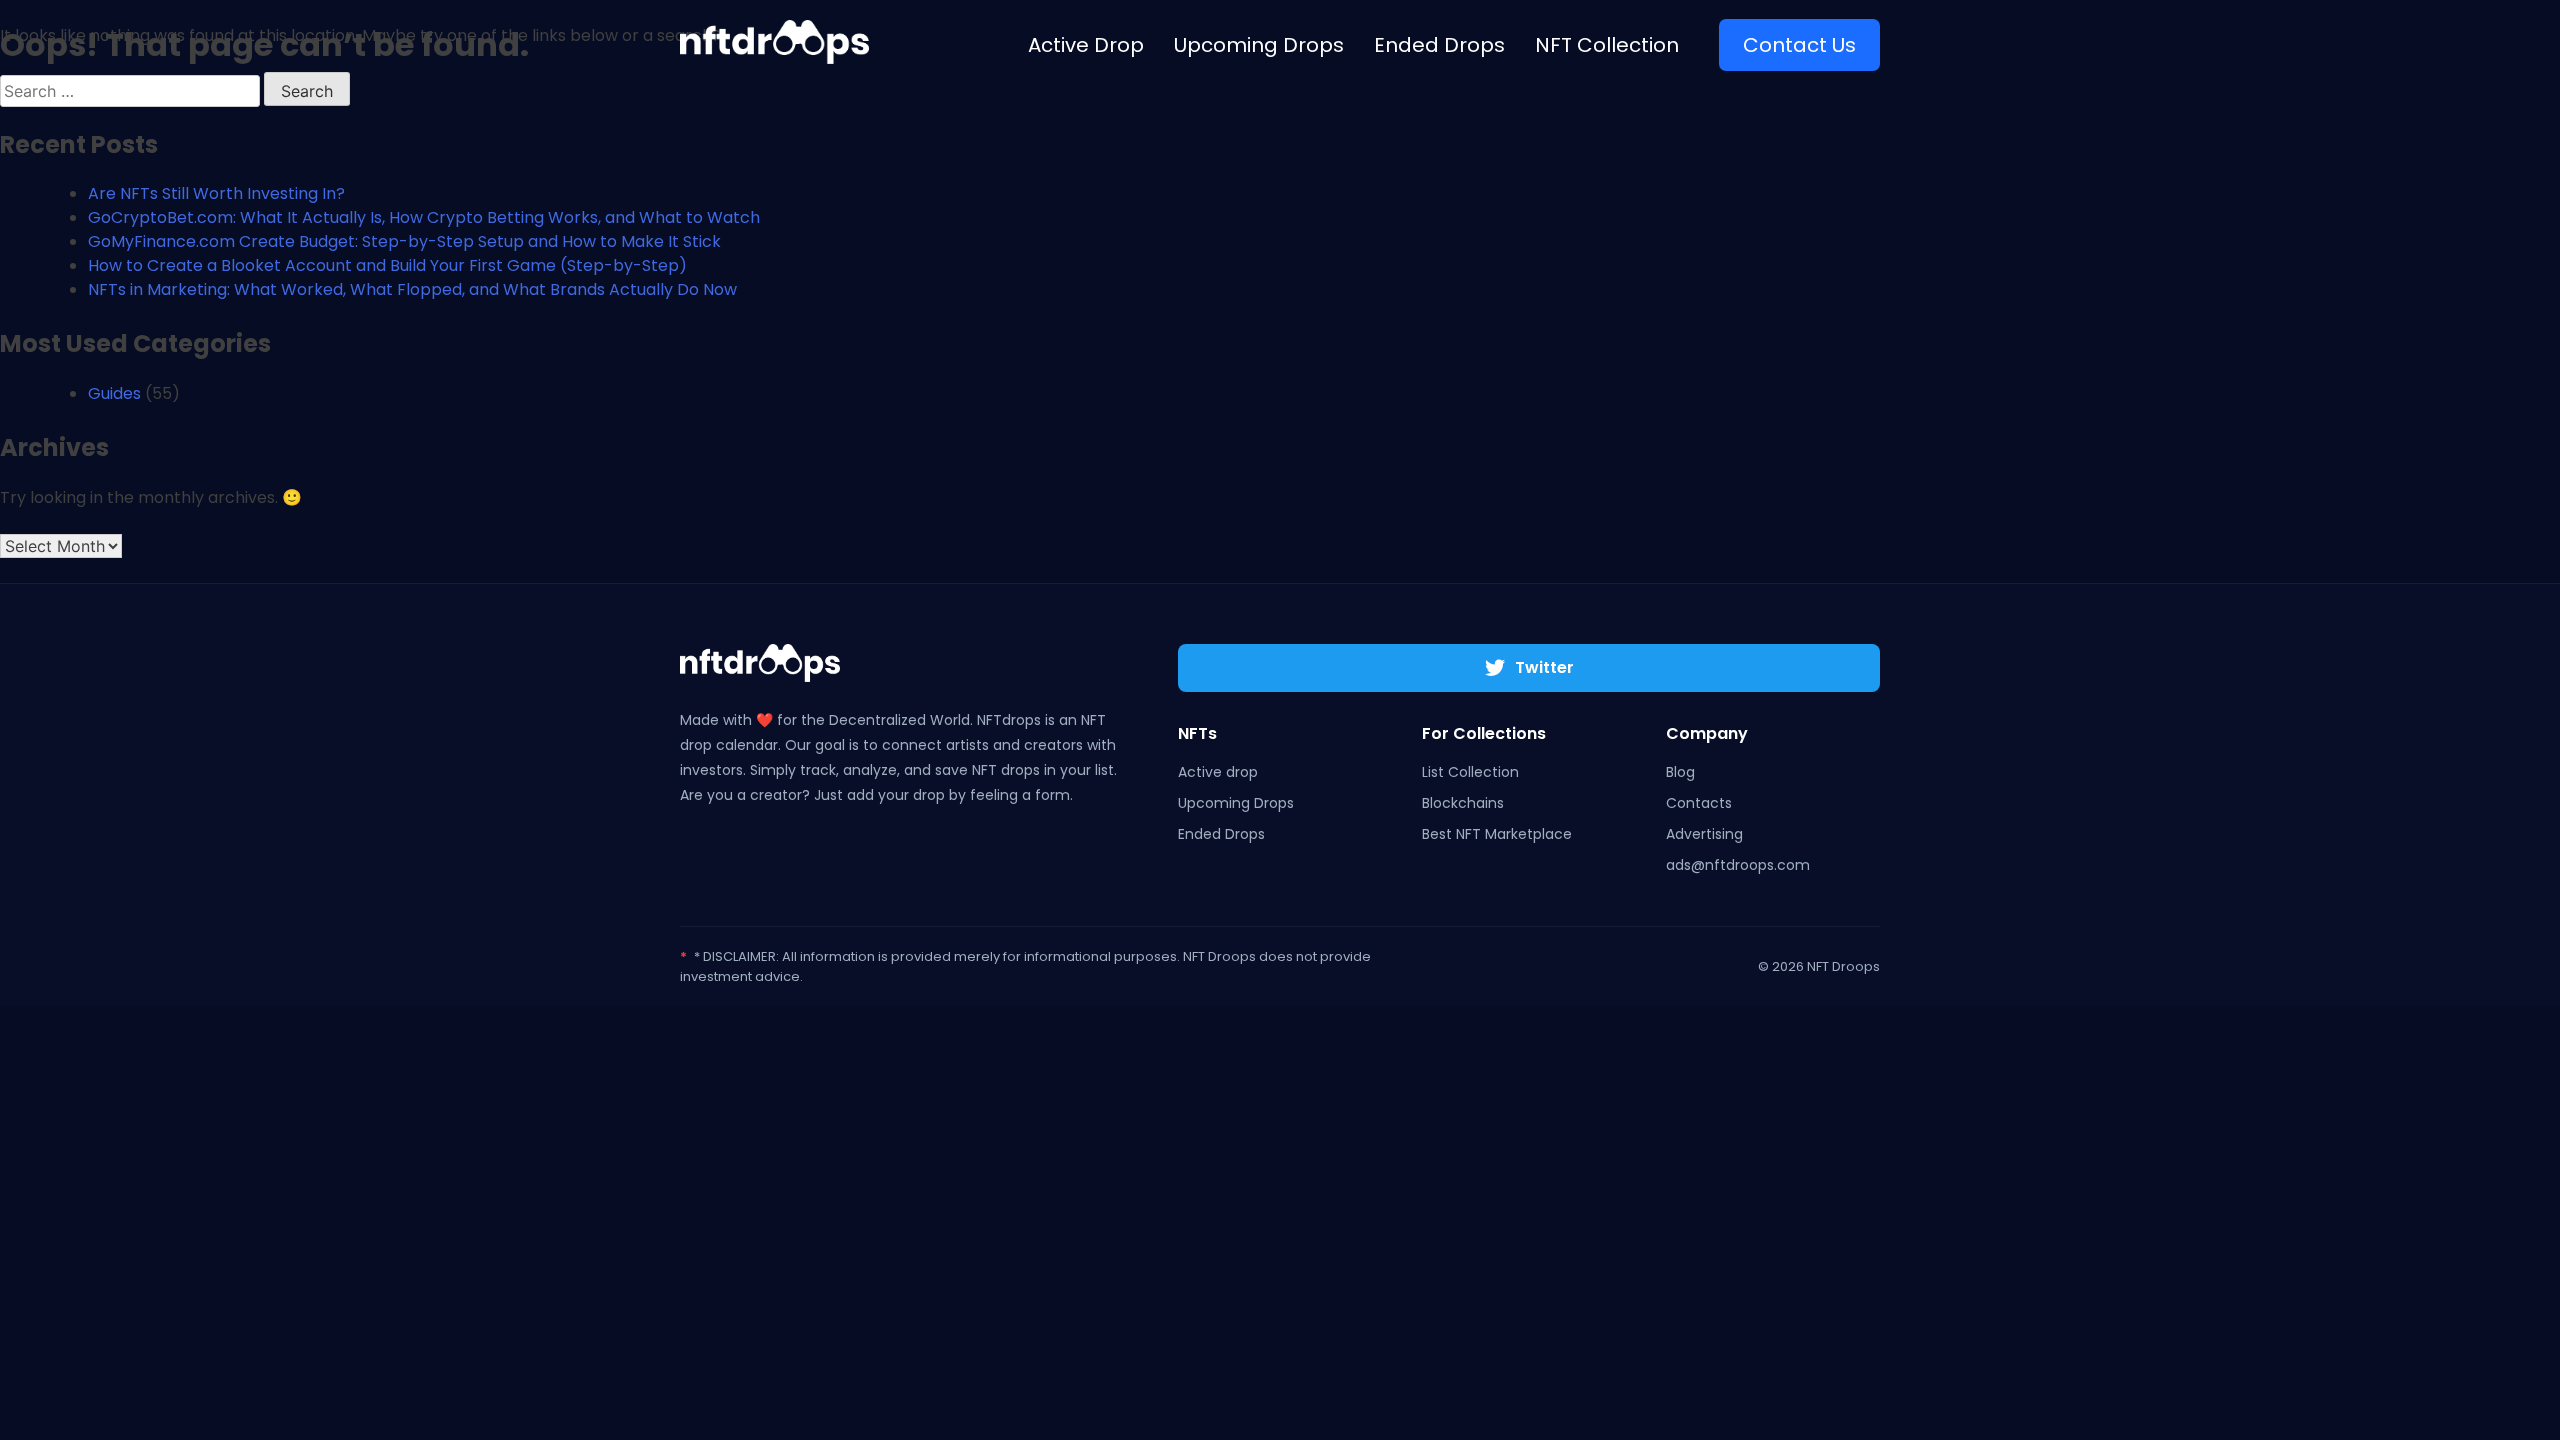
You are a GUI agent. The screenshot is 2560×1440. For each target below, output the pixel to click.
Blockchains (1463, 803)
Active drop (1218, 772)
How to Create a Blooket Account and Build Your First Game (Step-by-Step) (387, 265)
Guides (114, 393)
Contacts (1699, 803)
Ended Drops (1221, 834)
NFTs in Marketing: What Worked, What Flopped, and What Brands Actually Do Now (412, 289)
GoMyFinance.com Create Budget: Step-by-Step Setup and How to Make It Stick (404, 241)
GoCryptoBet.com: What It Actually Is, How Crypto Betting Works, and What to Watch (424, 217)
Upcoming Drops (1236, 803)
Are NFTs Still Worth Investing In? (216, 193)
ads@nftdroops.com (1738, 865)
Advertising (1704, 834)
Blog (1680, 772)
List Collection (1470, 772)
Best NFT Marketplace (1497, 834)
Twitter (1544, 667)
